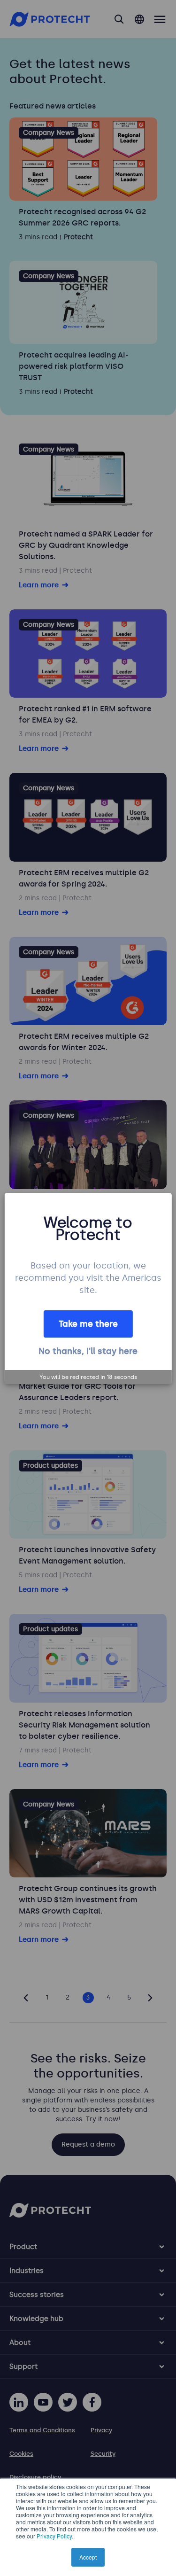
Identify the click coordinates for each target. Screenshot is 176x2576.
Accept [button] (88, 2557)
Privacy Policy (54, 2536)
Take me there (88, 1324)
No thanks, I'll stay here (88, 1351)
